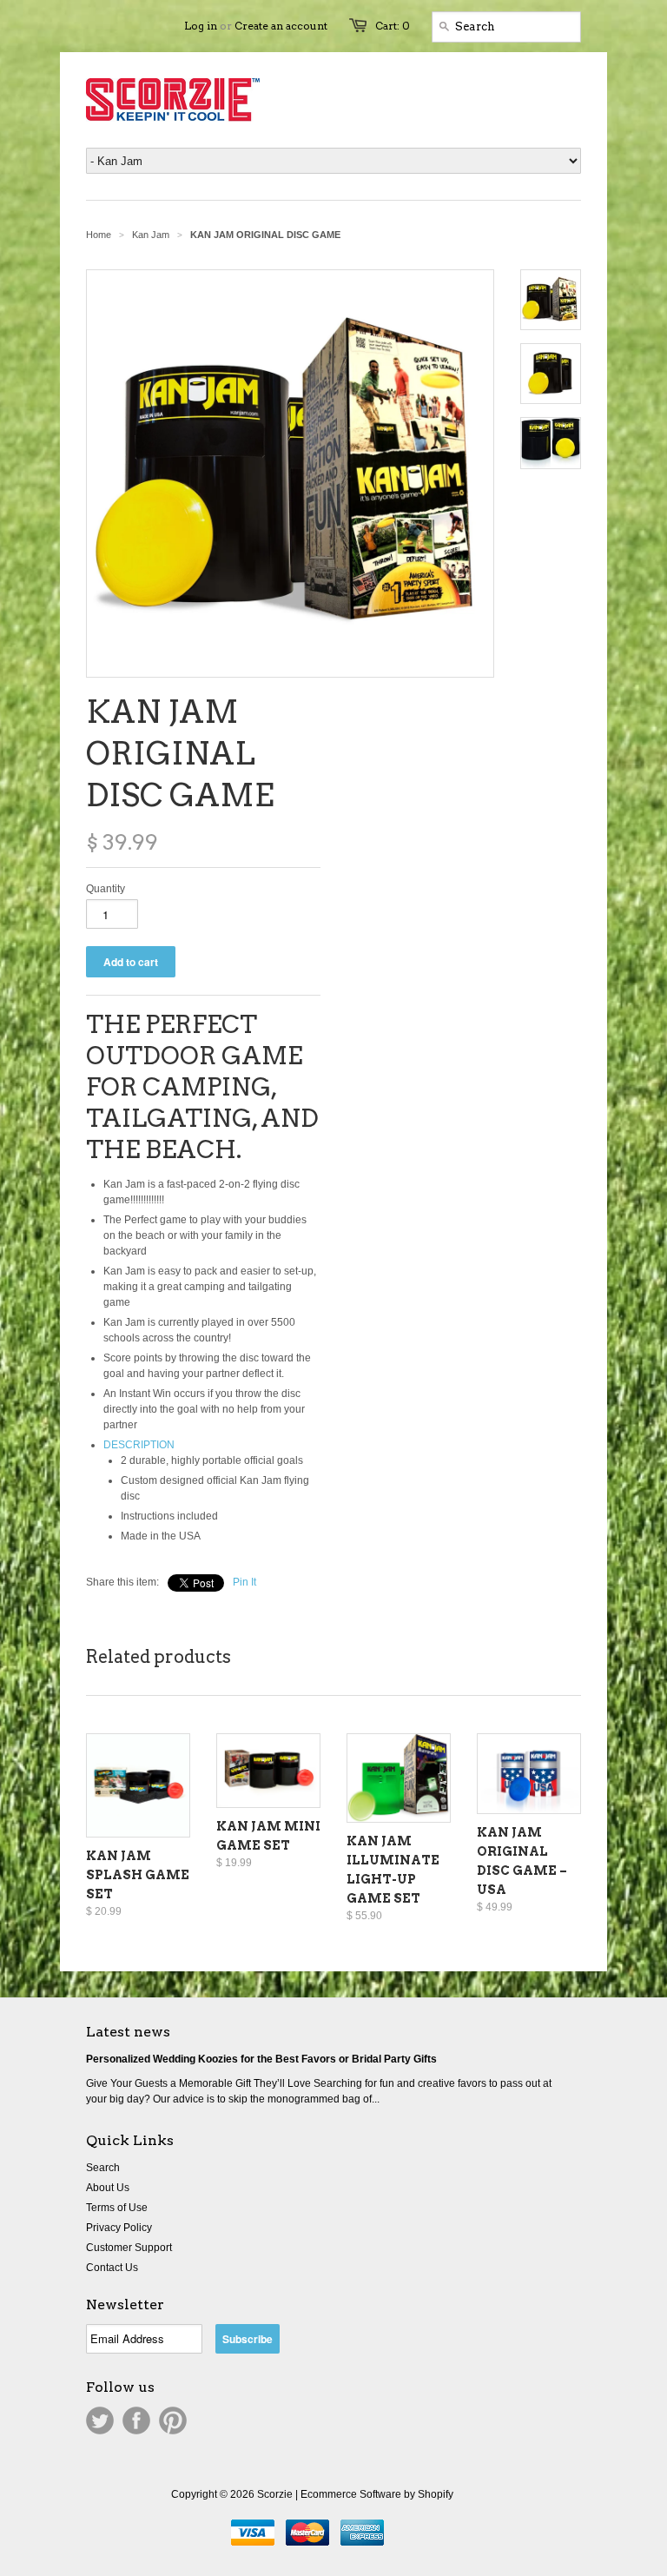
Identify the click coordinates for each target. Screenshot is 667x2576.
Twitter (100, 2420)
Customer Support (129, 2248)
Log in (201, 26)
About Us (108, 2188)
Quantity (106, 889)
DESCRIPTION (139, 1445)
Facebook (136, 2420)
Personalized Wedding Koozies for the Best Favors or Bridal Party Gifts (261, 2059)
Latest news (128, 2032)
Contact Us (112, 2268)
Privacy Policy (119, 2228)
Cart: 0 (393, 26)
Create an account (281, 26)
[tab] (212, 1445)
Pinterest (173, 2420)
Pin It (244, 1582)
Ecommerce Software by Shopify (377, 2494)
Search (103, 2168)
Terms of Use (117, 2208)
